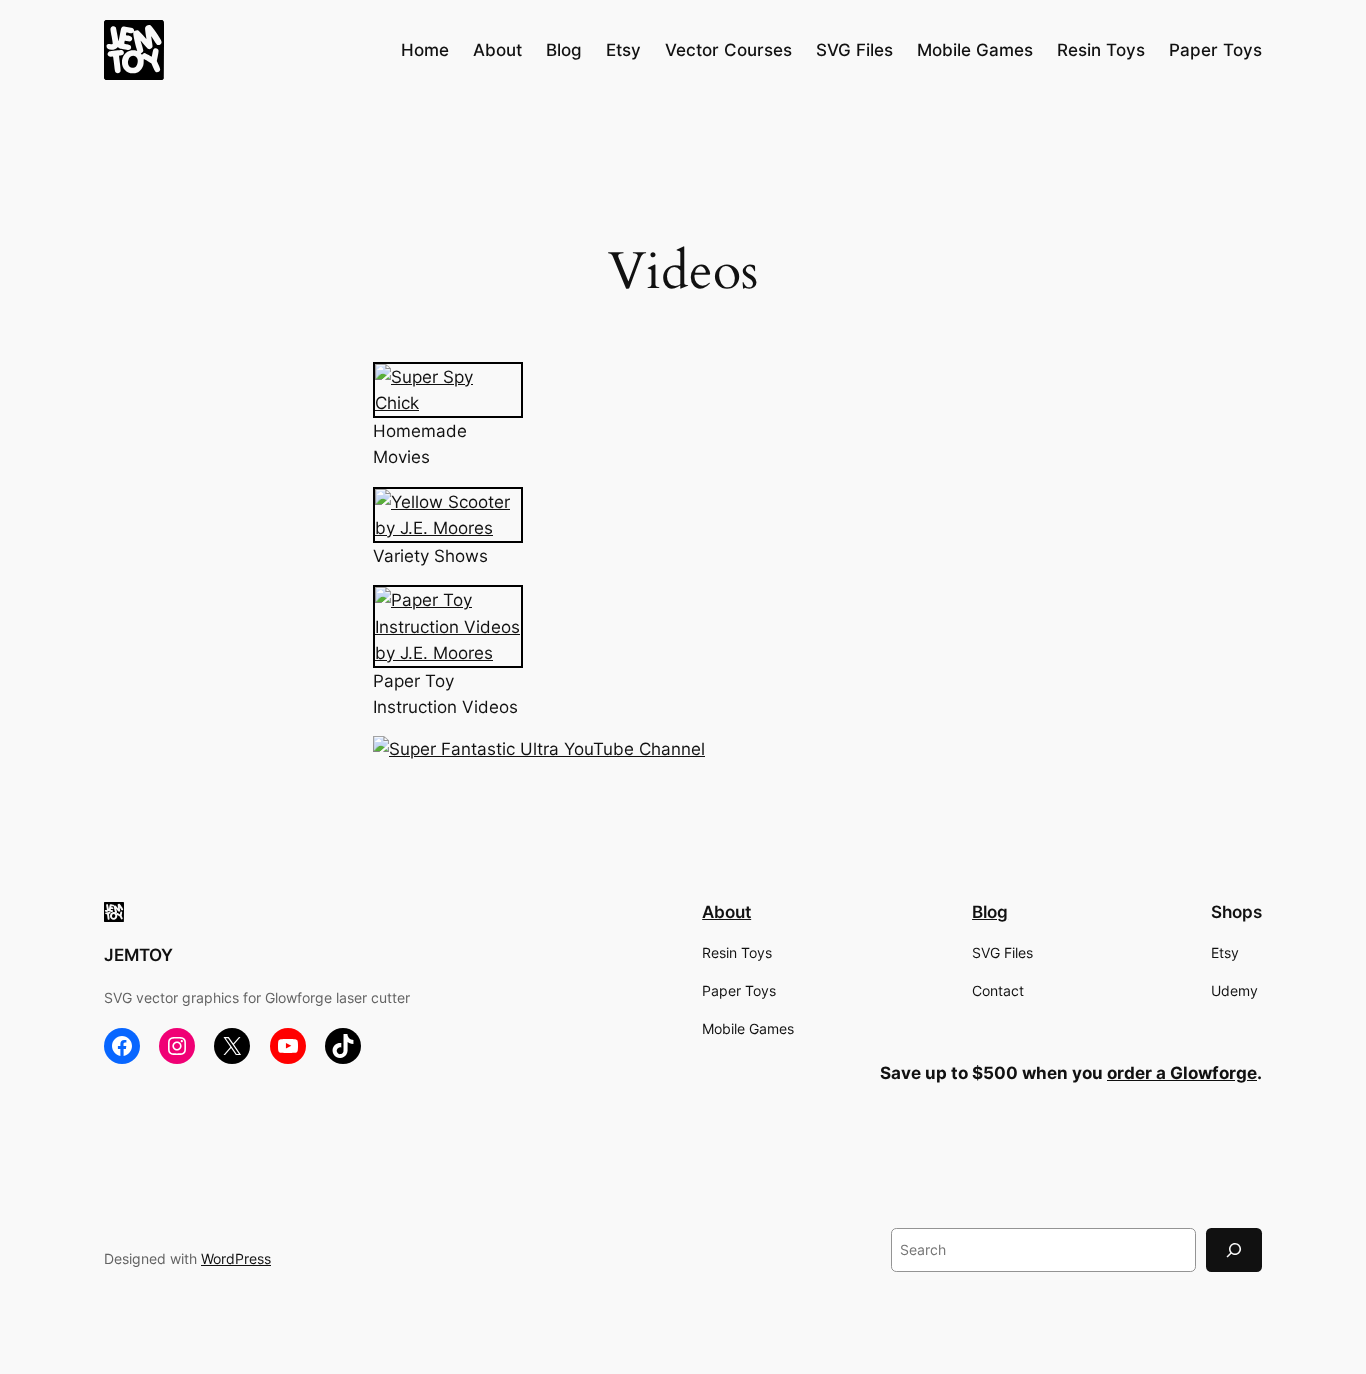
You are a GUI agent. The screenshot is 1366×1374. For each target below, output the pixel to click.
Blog (990, 912)
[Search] (1234, 1249)
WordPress (236, 1258)
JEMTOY (138, 955)
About (726, 912)
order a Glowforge (1182, 1073)
